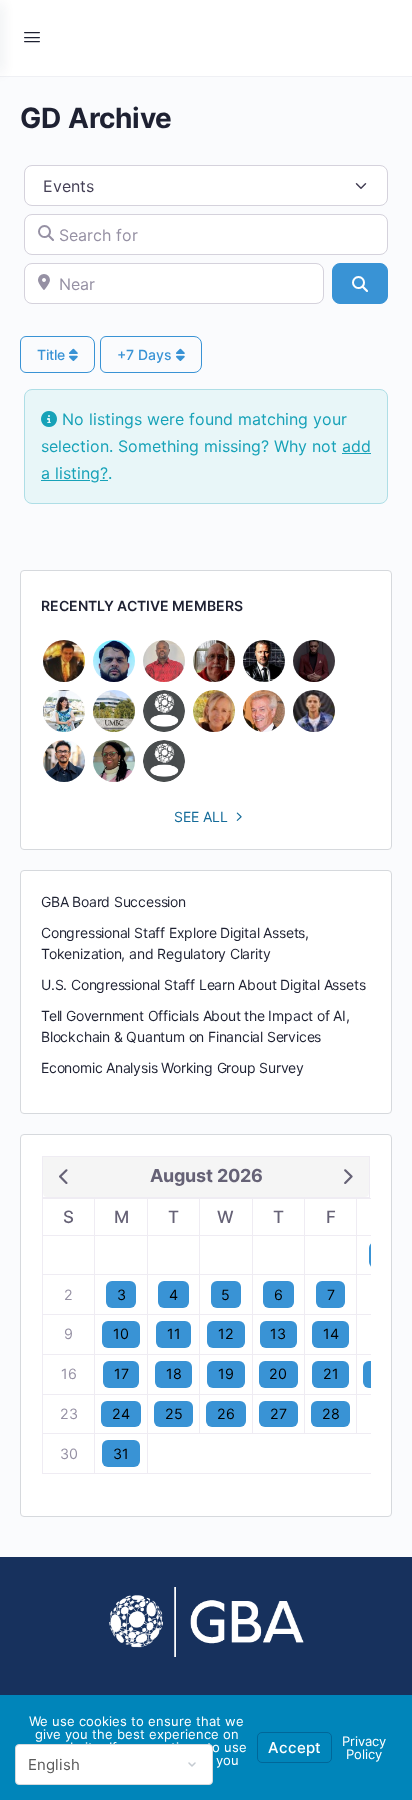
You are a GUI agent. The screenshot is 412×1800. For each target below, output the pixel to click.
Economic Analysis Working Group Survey (172, 1067)
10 (121, 1333)
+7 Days (146, 354)
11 (174, 1333)
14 (331, 1333)
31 (121, 1453)
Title (53, 354)
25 (174, 1413)
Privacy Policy (364, 1747)
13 (278, 1333)
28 (331, 1413)
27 (278, 1413)
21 (331, 1373)
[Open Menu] (32, 36)
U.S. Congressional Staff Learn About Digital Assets (203, 984)
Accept (294, 1747)
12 (226, 1333)
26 (226, 1413)
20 (278, 1373)
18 (174, 1373)
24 (121, 1413)
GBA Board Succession (113, 901)
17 (121, 1373)
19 (226, 1373)
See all (201, 816)
